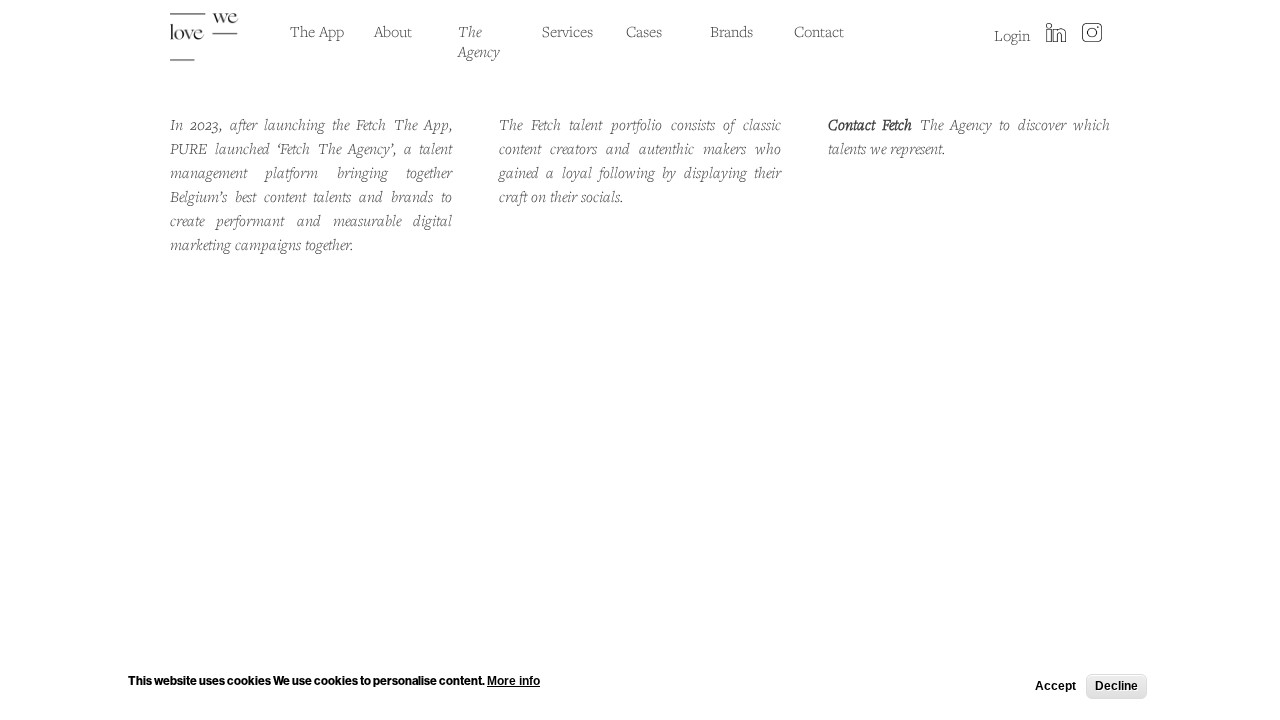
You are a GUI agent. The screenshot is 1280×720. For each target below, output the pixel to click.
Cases (644, 31)
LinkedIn (1056, 34)
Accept (1055, 686)
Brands (731, 31)
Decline (1116, 686)
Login (1012, 35)
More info (513, 680)
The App (317, 31)
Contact (819, 31)
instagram (1092, 34)
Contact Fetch (870, 124)
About (393, 31)
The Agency (479, 41)
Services (567, 31)
